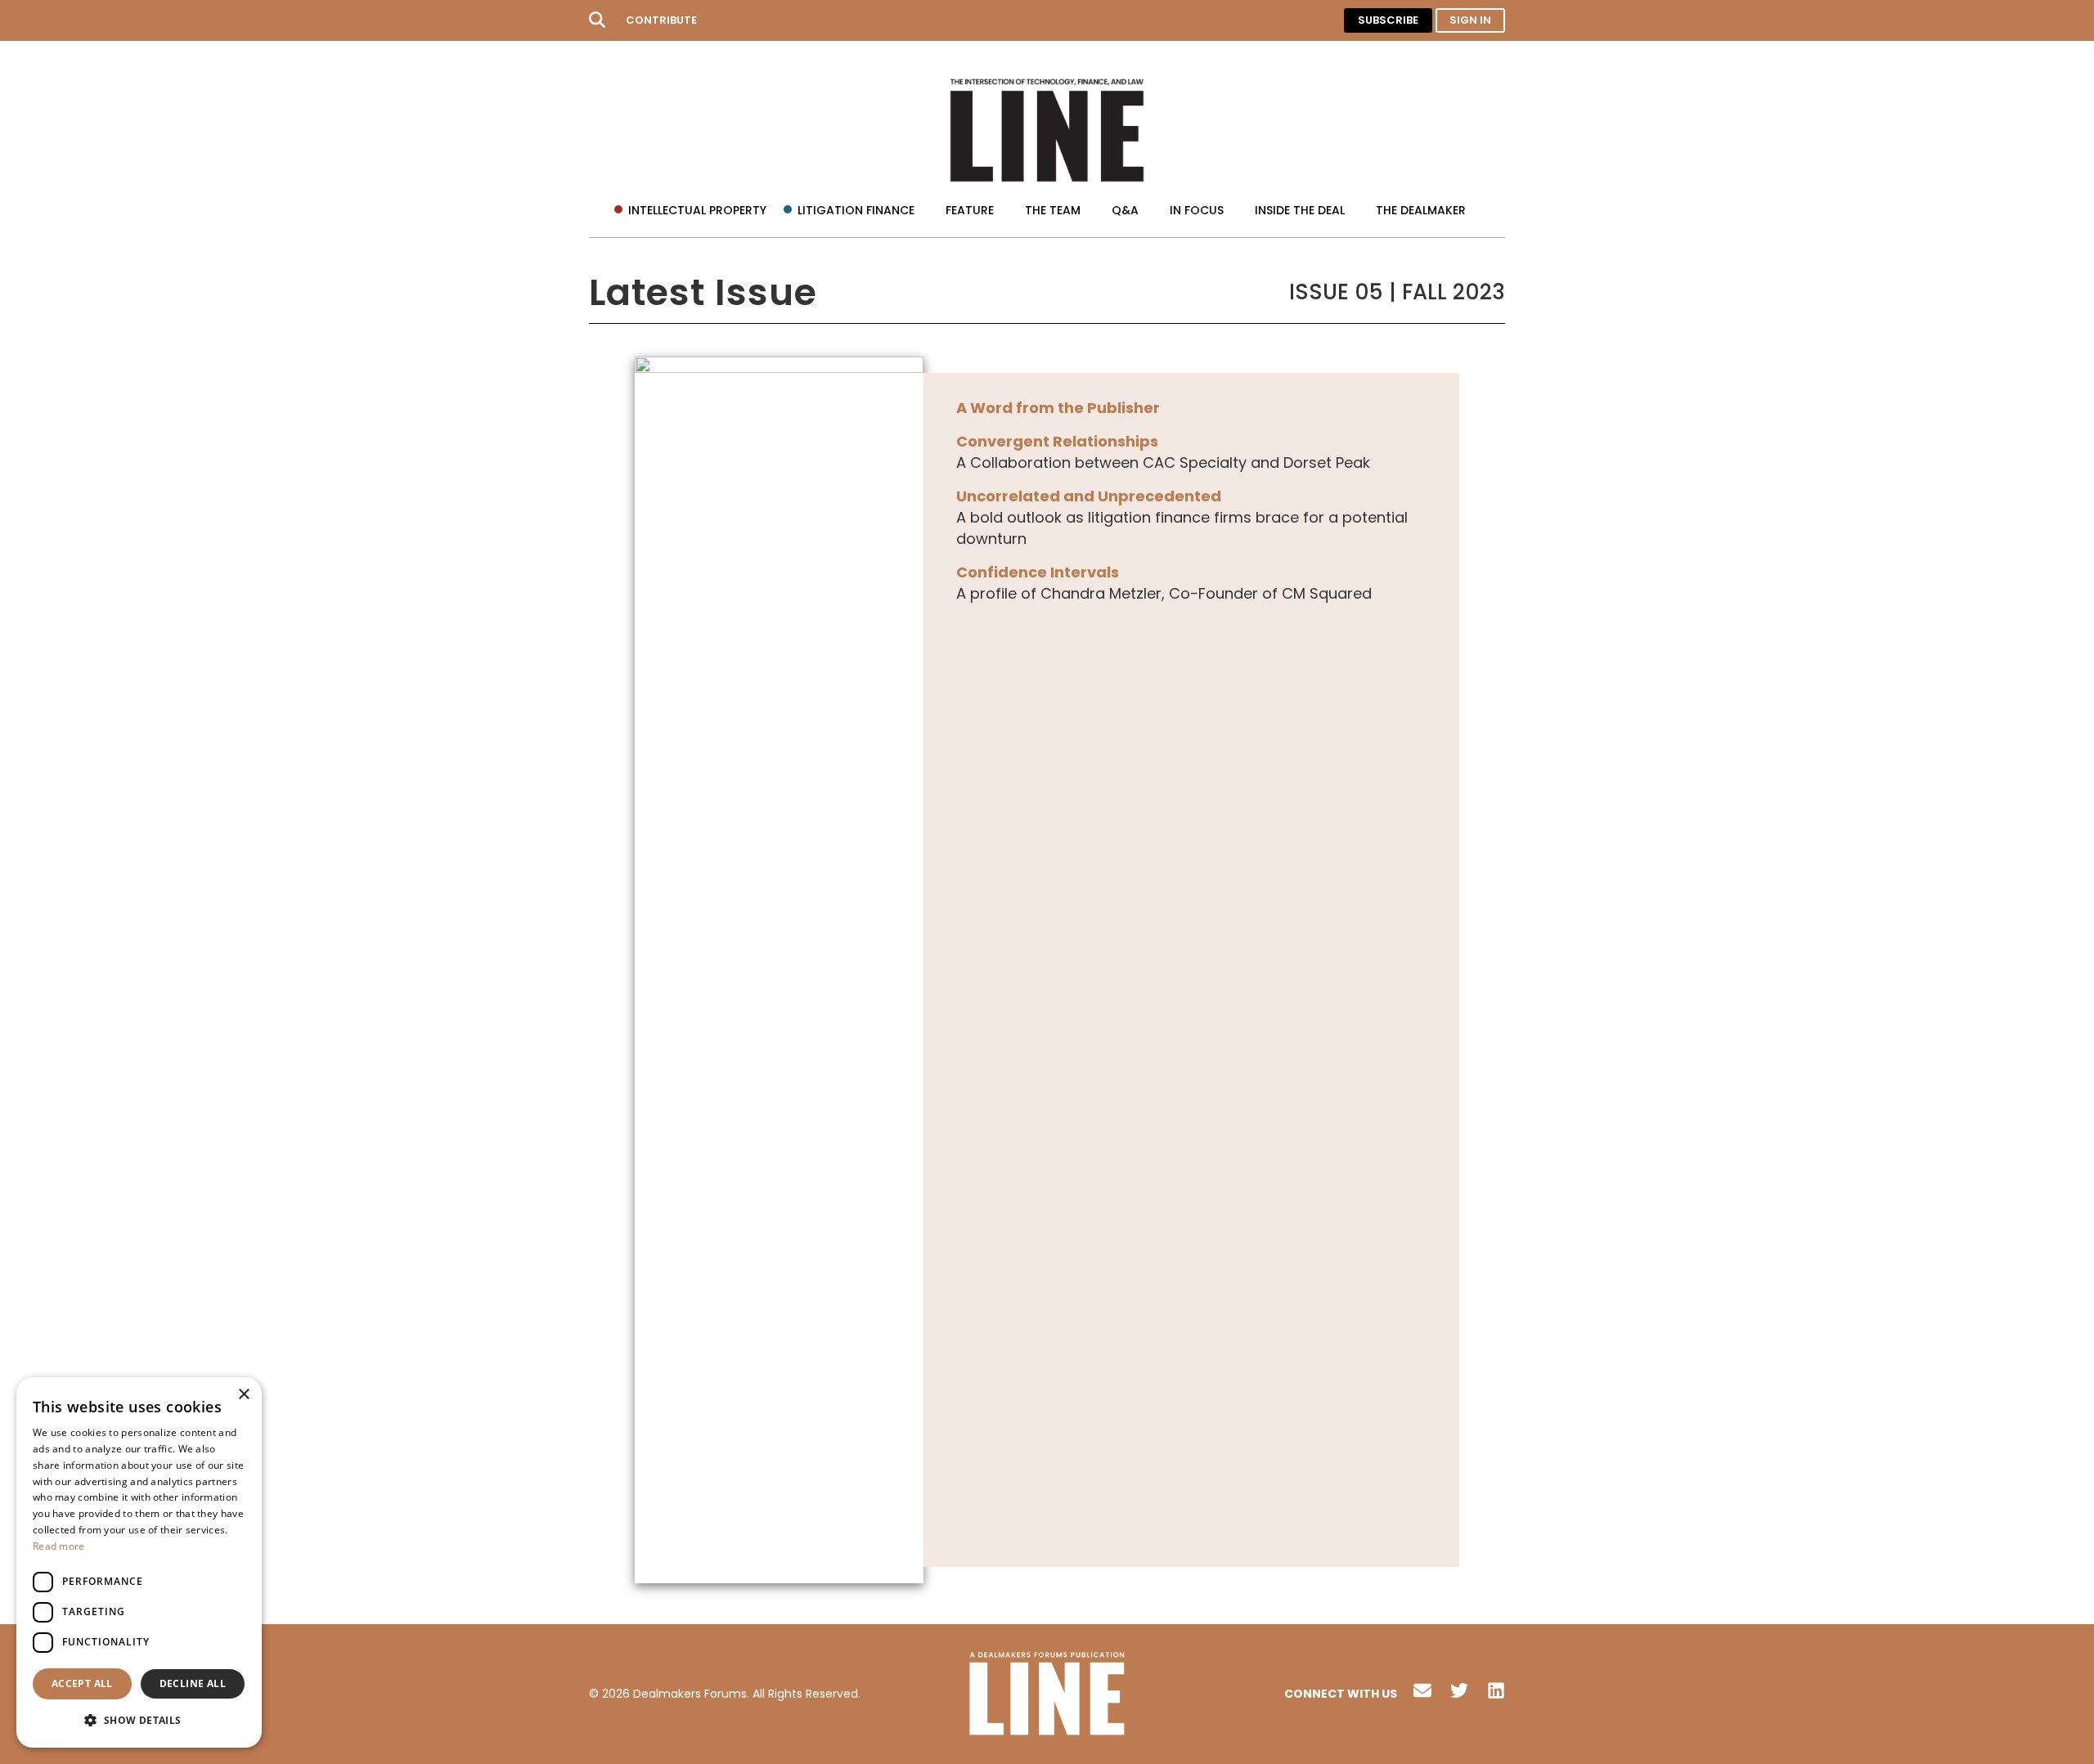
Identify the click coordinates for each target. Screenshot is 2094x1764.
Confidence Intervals (1038, 572)
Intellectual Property (697, 210)
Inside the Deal (1300, 210)
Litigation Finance (856, 210)
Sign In (1470, 20)
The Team (1053, 210)
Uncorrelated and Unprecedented (1089, 496)
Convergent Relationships (1057, 441)
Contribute (661, 20)
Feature (970, 210)
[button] (139, 1721)
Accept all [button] (82, 1683)
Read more (59, 1546)
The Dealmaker (1421, 210)
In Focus (1197, 210)
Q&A (1125, 210)
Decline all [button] (193, 1683)
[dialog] (139, 1562)
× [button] (243, 1395)
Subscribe (1388, 20)
